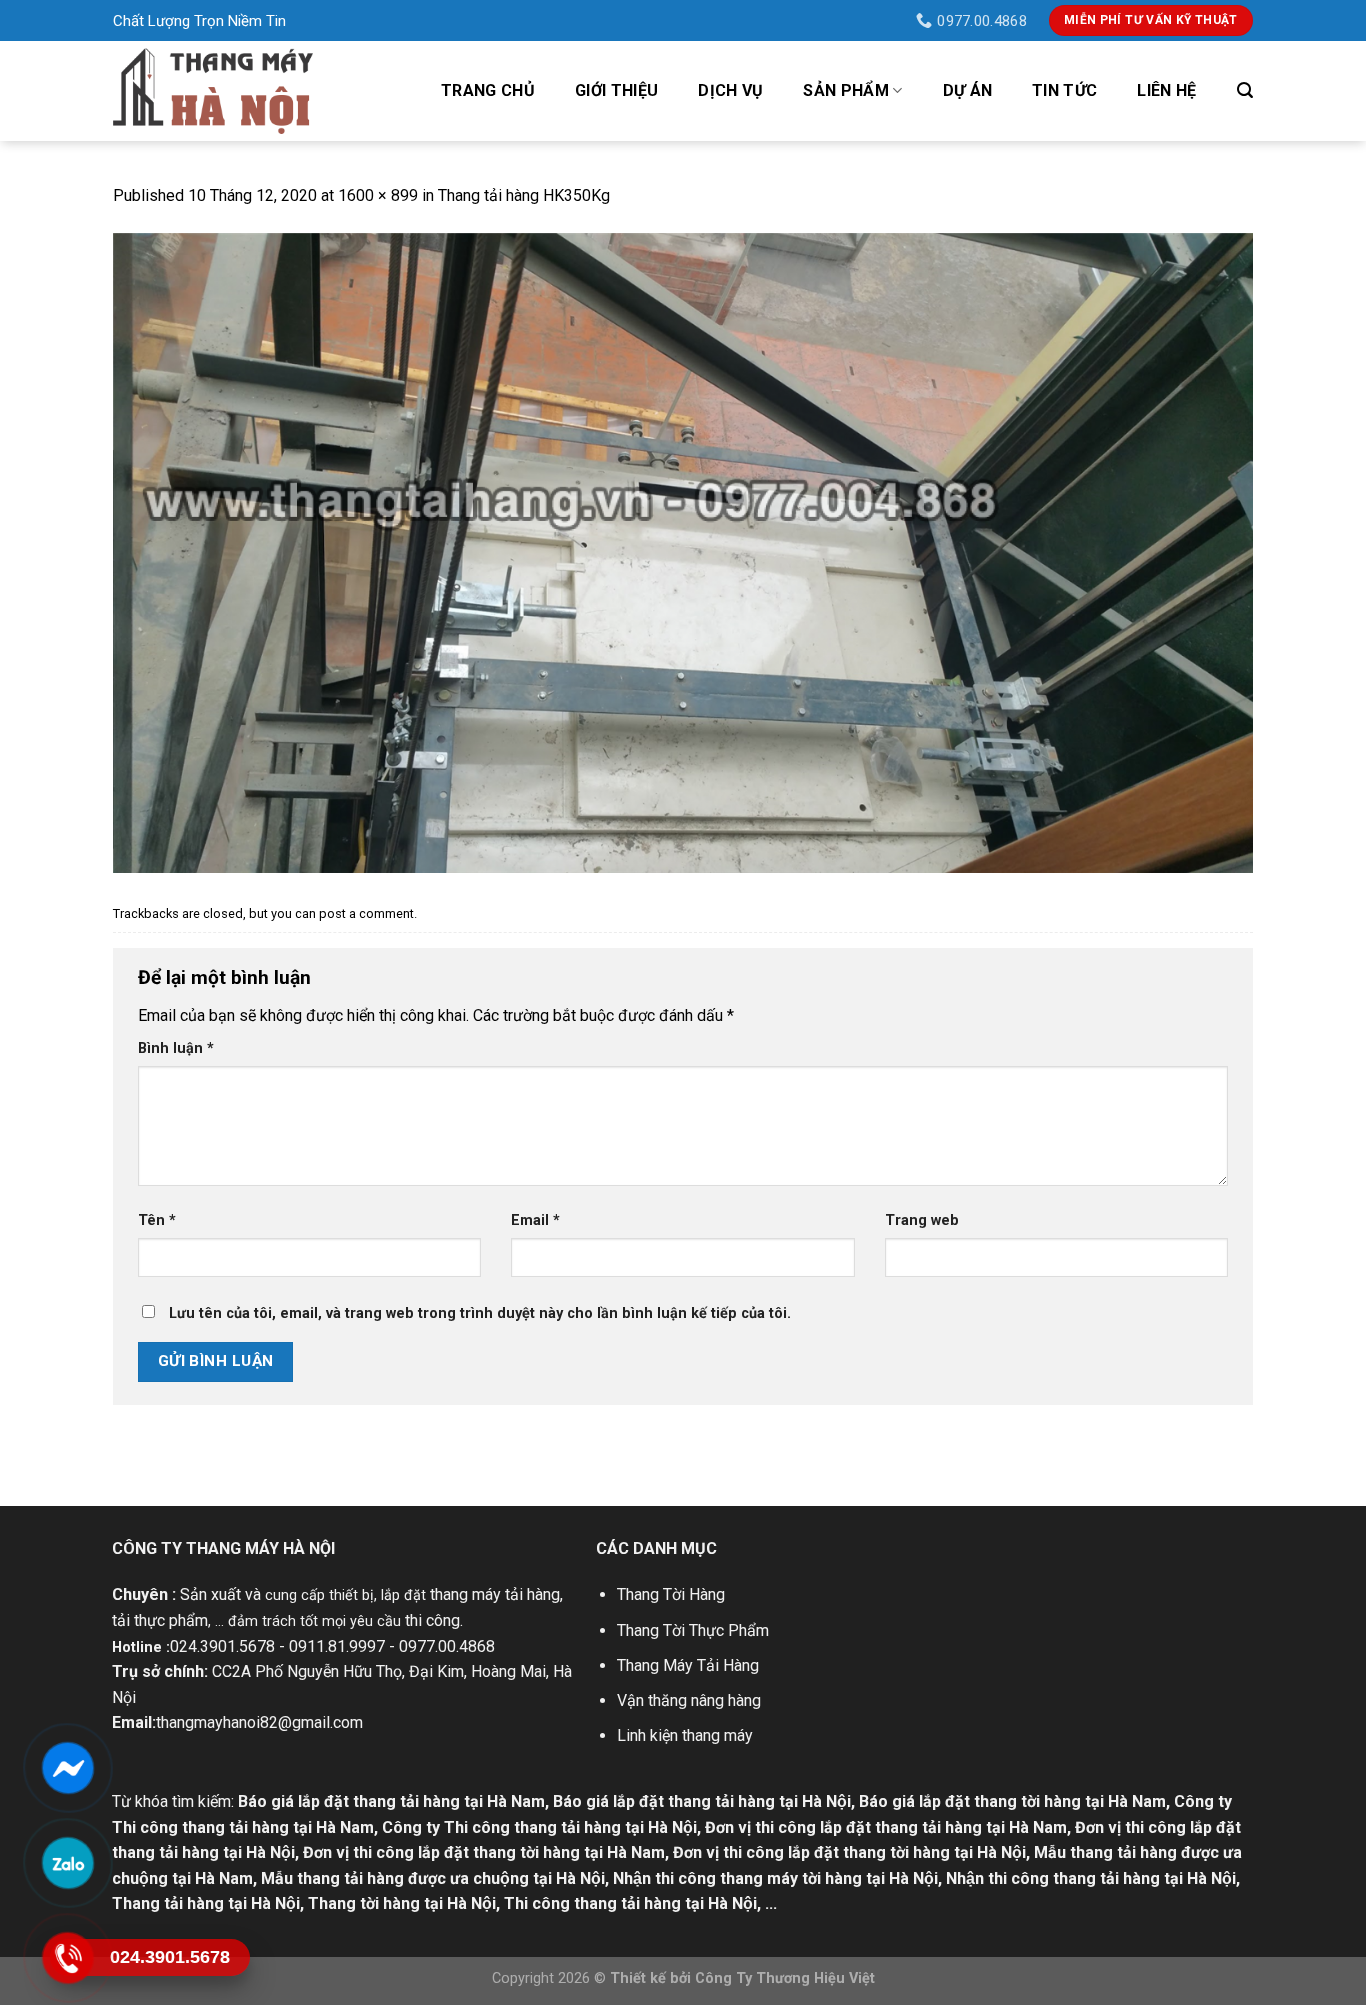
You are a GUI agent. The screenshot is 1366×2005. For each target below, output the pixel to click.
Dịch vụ (730, 90)
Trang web (922, 1220)
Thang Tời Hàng (671, 1594)
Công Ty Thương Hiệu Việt (785, 1978)
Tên (157, 1220)
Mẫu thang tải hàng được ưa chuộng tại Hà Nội (433, 1878)
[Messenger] (67, 1768)
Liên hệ (1166, 90)
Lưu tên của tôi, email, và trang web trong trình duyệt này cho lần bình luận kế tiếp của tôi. (480, 1313)
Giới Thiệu (616, 90)
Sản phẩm (846, 90)
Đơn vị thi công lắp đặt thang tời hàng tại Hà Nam (484, 1852)
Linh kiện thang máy (685, 1735)
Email (535, 1220)
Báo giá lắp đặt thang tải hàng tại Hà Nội (702, 1801)
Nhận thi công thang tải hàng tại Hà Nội (1091, 1878)
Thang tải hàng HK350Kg (524, 195)
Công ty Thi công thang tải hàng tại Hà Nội (539, 1827)
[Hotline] (67, 1958)
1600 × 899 (378, 195)
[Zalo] (67, 1863)
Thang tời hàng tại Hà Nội (402, 1903)
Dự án (968, 90)
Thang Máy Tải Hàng (688, 1665)
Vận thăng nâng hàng (689, 1700)
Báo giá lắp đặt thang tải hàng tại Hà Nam (391, 1801)
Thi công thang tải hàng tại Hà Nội (630, 1903)
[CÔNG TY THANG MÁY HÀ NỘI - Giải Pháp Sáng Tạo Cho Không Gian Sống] (213, 90)
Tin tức (1064, 90)
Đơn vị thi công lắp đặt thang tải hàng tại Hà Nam (886, 1827)
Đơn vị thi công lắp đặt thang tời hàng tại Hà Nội (849, 1852)
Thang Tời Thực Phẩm (693, 1630)
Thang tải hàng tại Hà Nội (206, 1903)
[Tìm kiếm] (1245, 90)
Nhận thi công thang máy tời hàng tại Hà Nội (775, 1878)
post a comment (366, 913)
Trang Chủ (488, 90)
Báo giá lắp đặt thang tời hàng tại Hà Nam (1012, 1801)
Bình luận (176, 1048)
